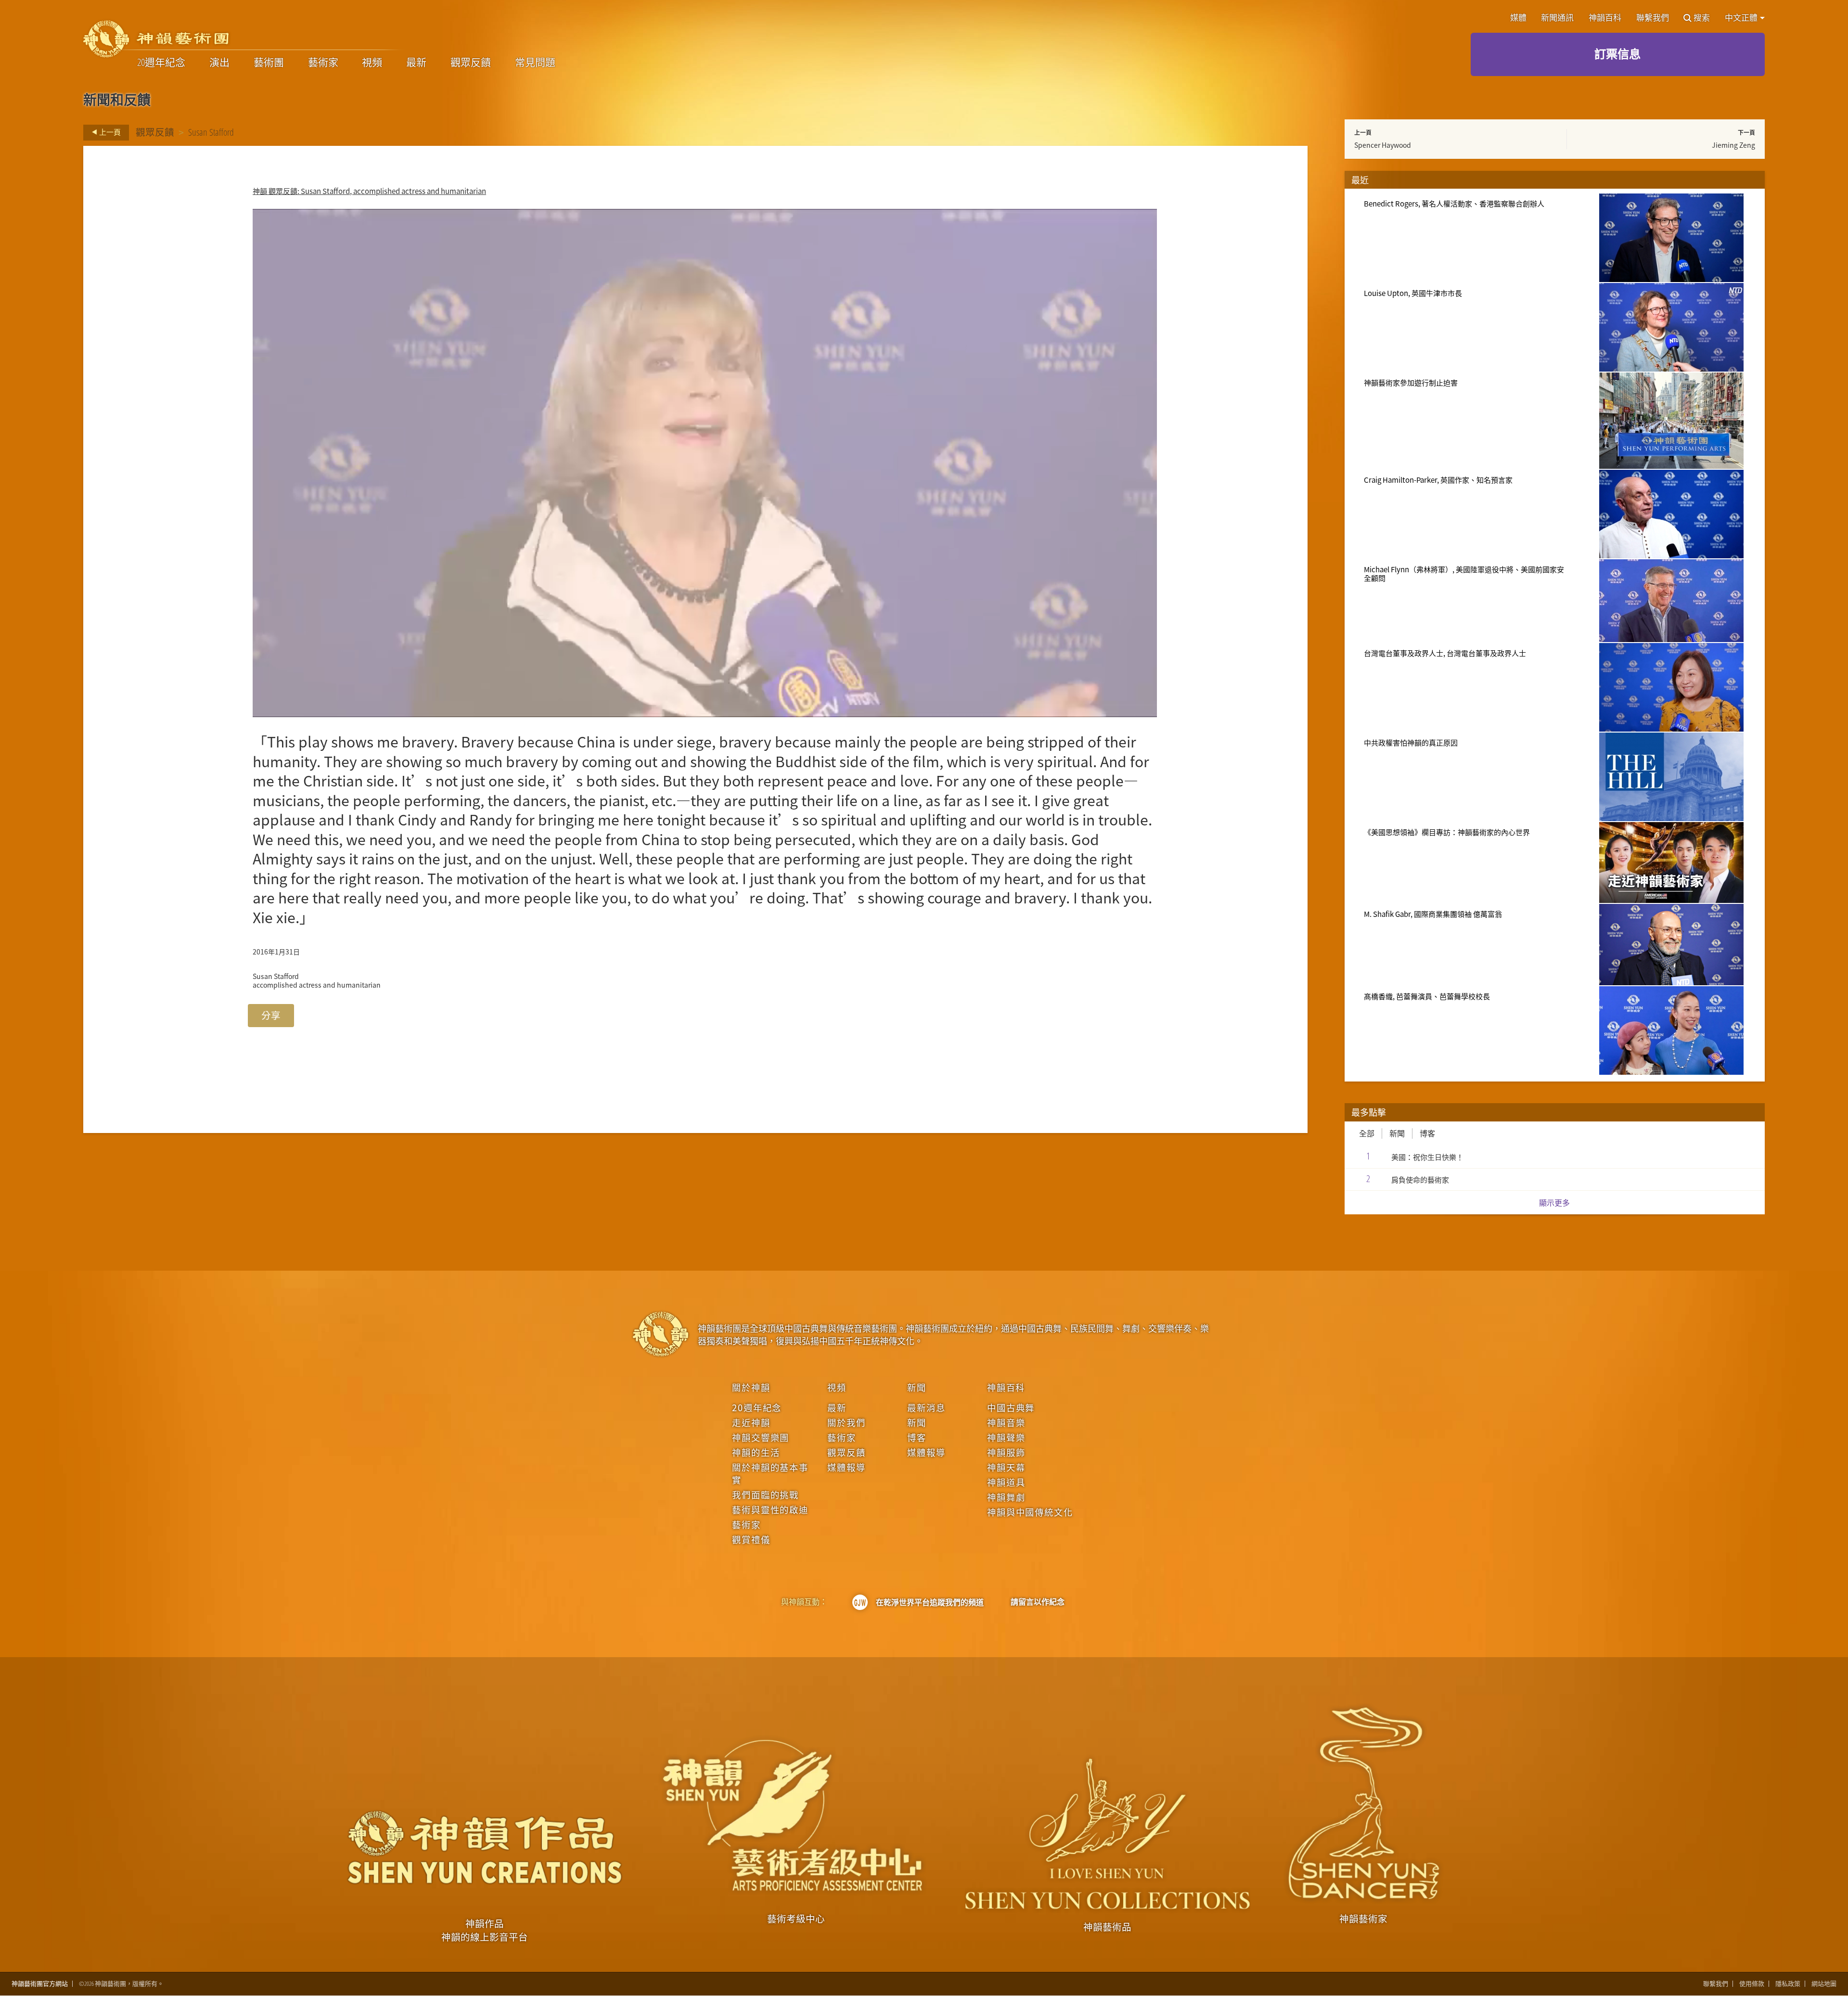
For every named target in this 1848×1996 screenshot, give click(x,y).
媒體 (1518, 18)
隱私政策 (1788, 1984)
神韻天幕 (1006, 1467)
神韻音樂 (1006, 1422)
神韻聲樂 (1006, 1437)
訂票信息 (1617, 54)
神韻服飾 (1006, 1452)
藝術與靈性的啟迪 (770, 1509)
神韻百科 (1605, 18)
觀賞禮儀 (751, 1539)
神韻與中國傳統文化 (1030, 1512)
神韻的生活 (756, 1452)
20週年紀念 (161, 63)
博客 (1427, 1133)
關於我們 (846, 1422)
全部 (1367, 1133)
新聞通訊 (1557, 18)
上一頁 (109, 132)
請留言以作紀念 (1038, 1602)
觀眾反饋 (471, 63)
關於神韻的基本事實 (770, 1473)
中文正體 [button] (1742, 18)
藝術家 (323, 63)
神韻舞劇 (1006, 1497)
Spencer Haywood (1383, 145)
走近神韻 (751, 1422)
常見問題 (535, 63)
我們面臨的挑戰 (765, 1494)
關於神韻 (751, 1387)
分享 (271, 1015)
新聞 (1397, 1133)
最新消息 (926, 1407)
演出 (219, 63)
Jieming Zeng (1733, 145)
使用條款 (1752, 1984)
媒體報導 (846, 1467)
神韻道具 (1006, 1482)
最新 (416, 63)
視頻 (372, 63)
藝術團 (269, 63)
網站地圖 (1824, 1984)
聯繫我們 (1653, 18)
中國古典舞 (1011, 1407)
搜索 (1702, 18)
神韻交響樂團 (761, 1437)
